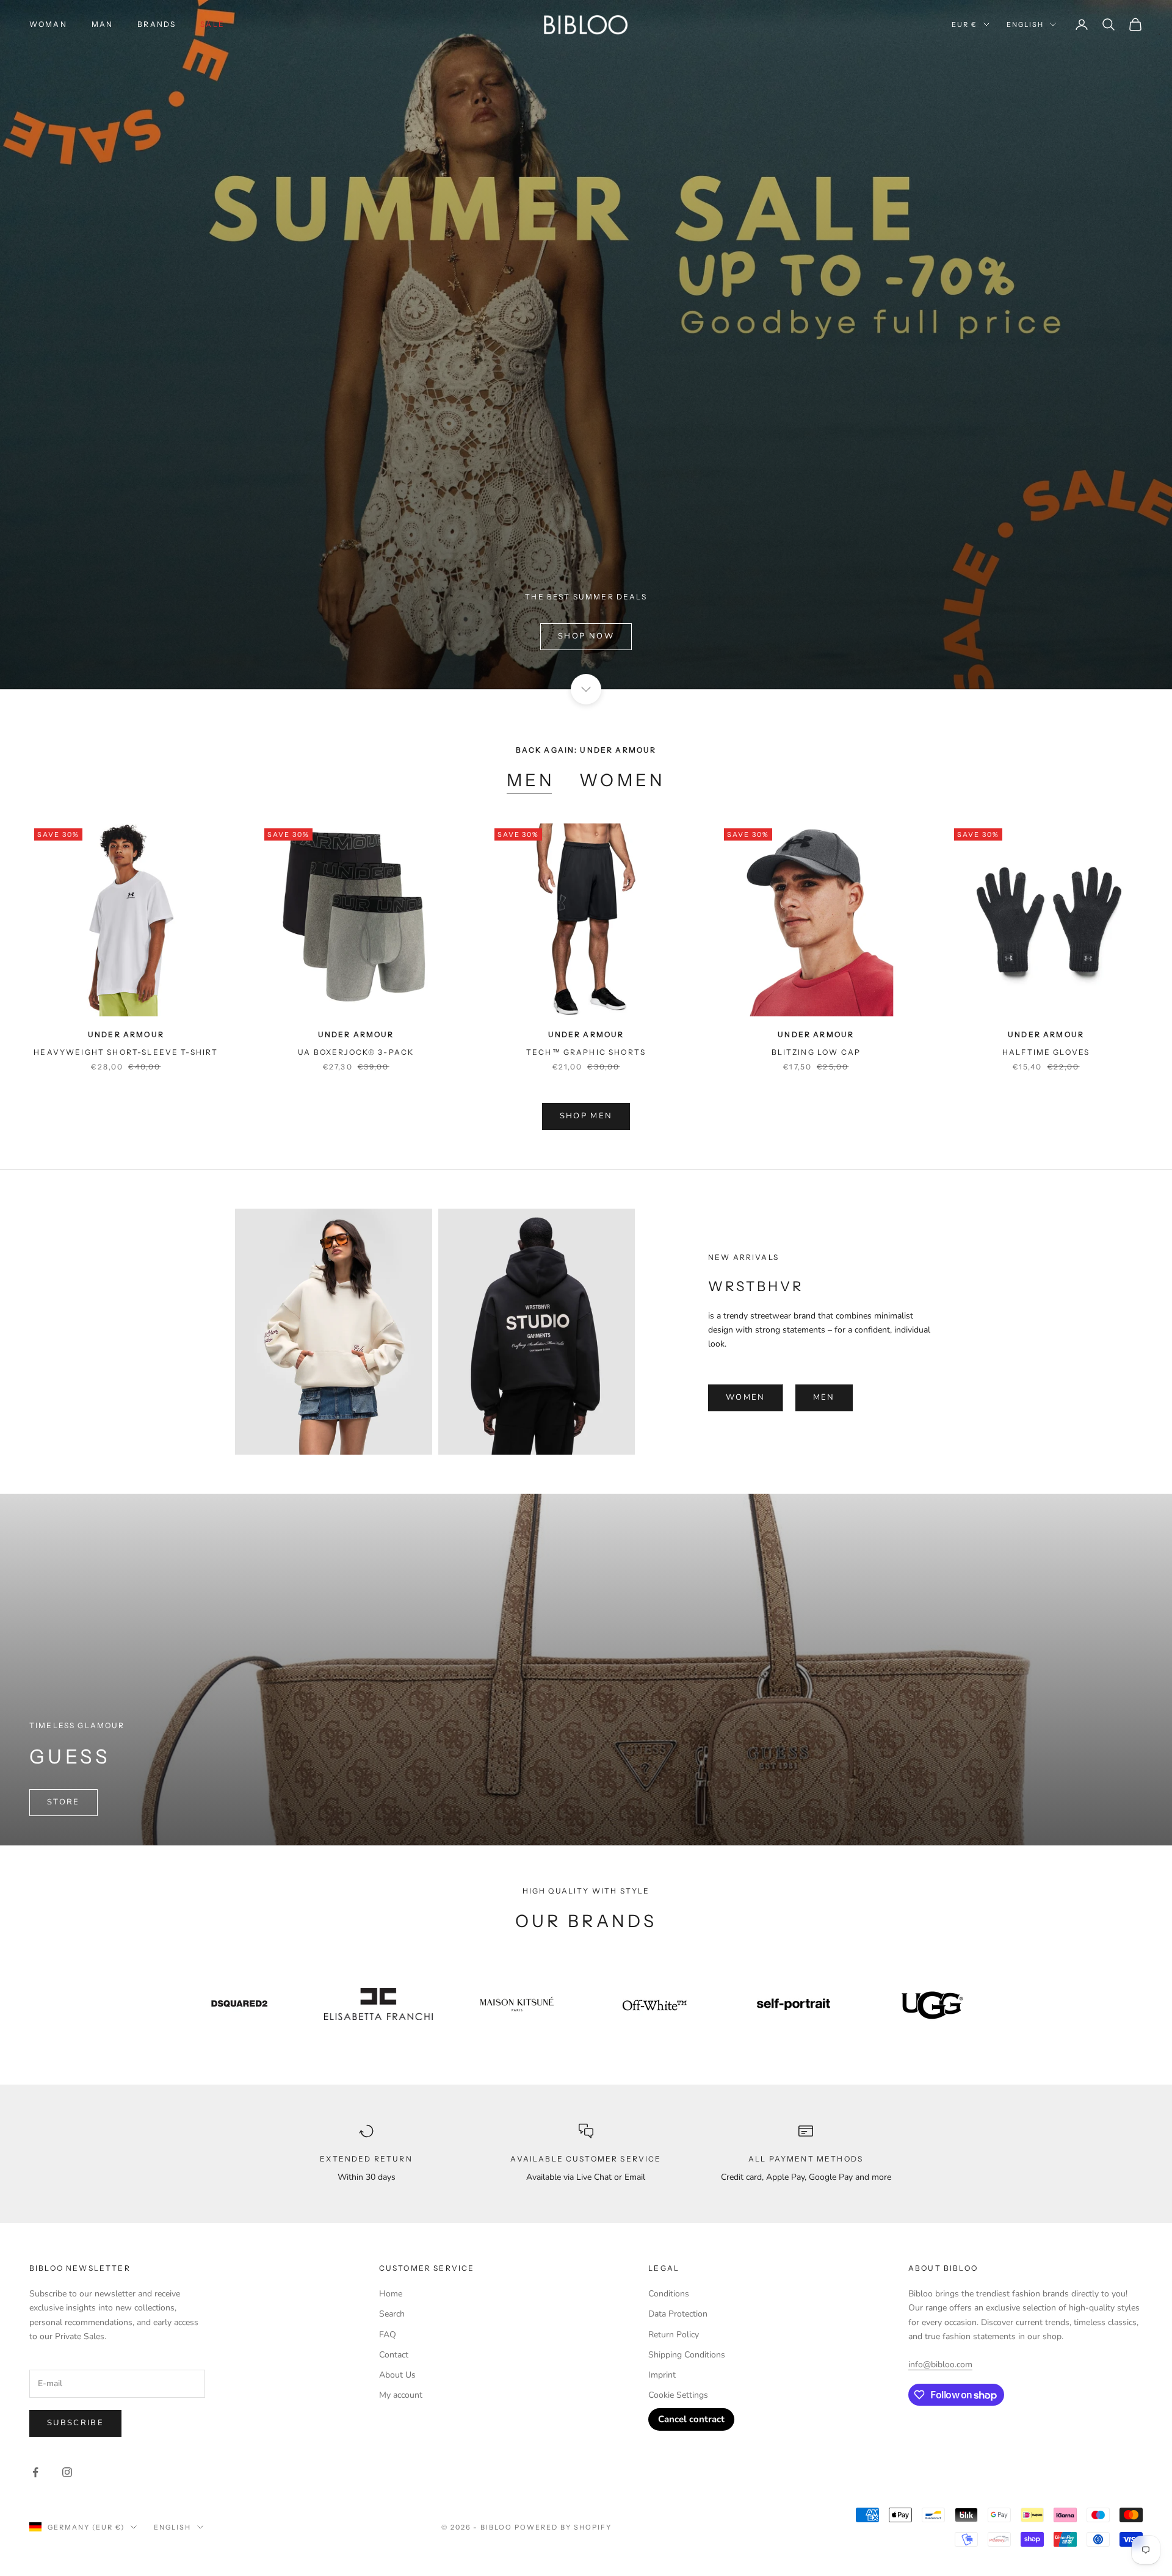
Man (102, 24)
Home (391, 2294)
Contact (394, 2355)
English (1025, 24)
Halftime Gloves (1046, 1052)
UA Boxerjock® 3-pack (356, 1052)
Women (622, 780)
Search (392, 2314)
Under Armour (126, 1034)
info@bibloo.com (940, 2364)
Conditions (669, 2294)
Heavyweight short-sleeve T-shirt (126, 1052)
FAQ (388, 2335)
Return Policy (674, 2335)
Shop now (586, 636)
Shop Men (586, 1116)
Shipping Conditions (687, 2355)
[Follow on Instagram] (67, 2472)
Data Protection (678, 2314)
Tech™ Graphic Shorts (586, 1052)
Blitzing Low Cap (816, 1052)
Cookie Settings (678, 2395)
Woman (48, 24)
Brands (157, 24)
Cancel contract (691, 2419)
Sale (212, 24)
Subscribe (75, 2423)
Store (63, 1802)
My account (401, 2395)
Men (531, 780)
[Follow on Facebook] (35, 2472)
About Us (397, 2375)
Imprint (662, 2375)
